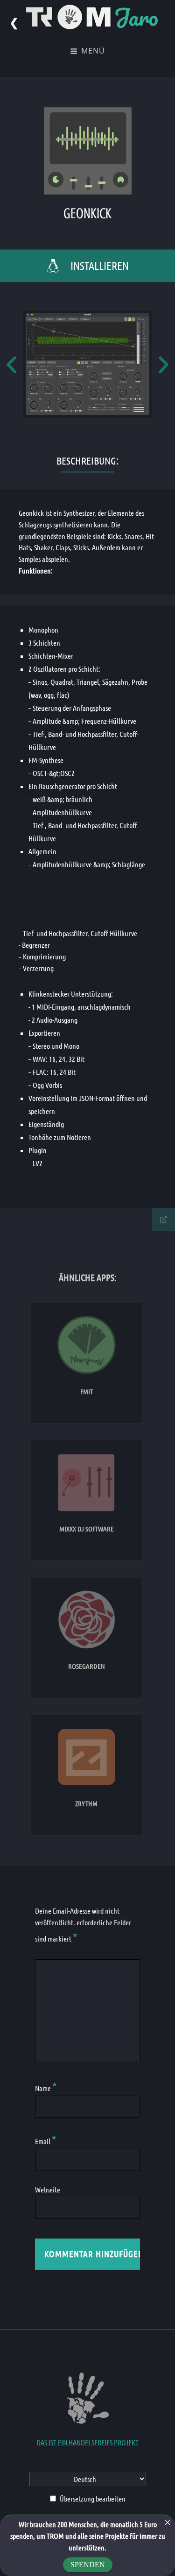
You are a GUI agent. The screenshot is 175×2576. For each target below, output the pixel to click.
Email (45, 2141)
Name (46, 2088)
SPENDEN (88, 2565)
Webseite (48, 2189)
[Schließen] (168, 2522)
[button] (11, 364)
